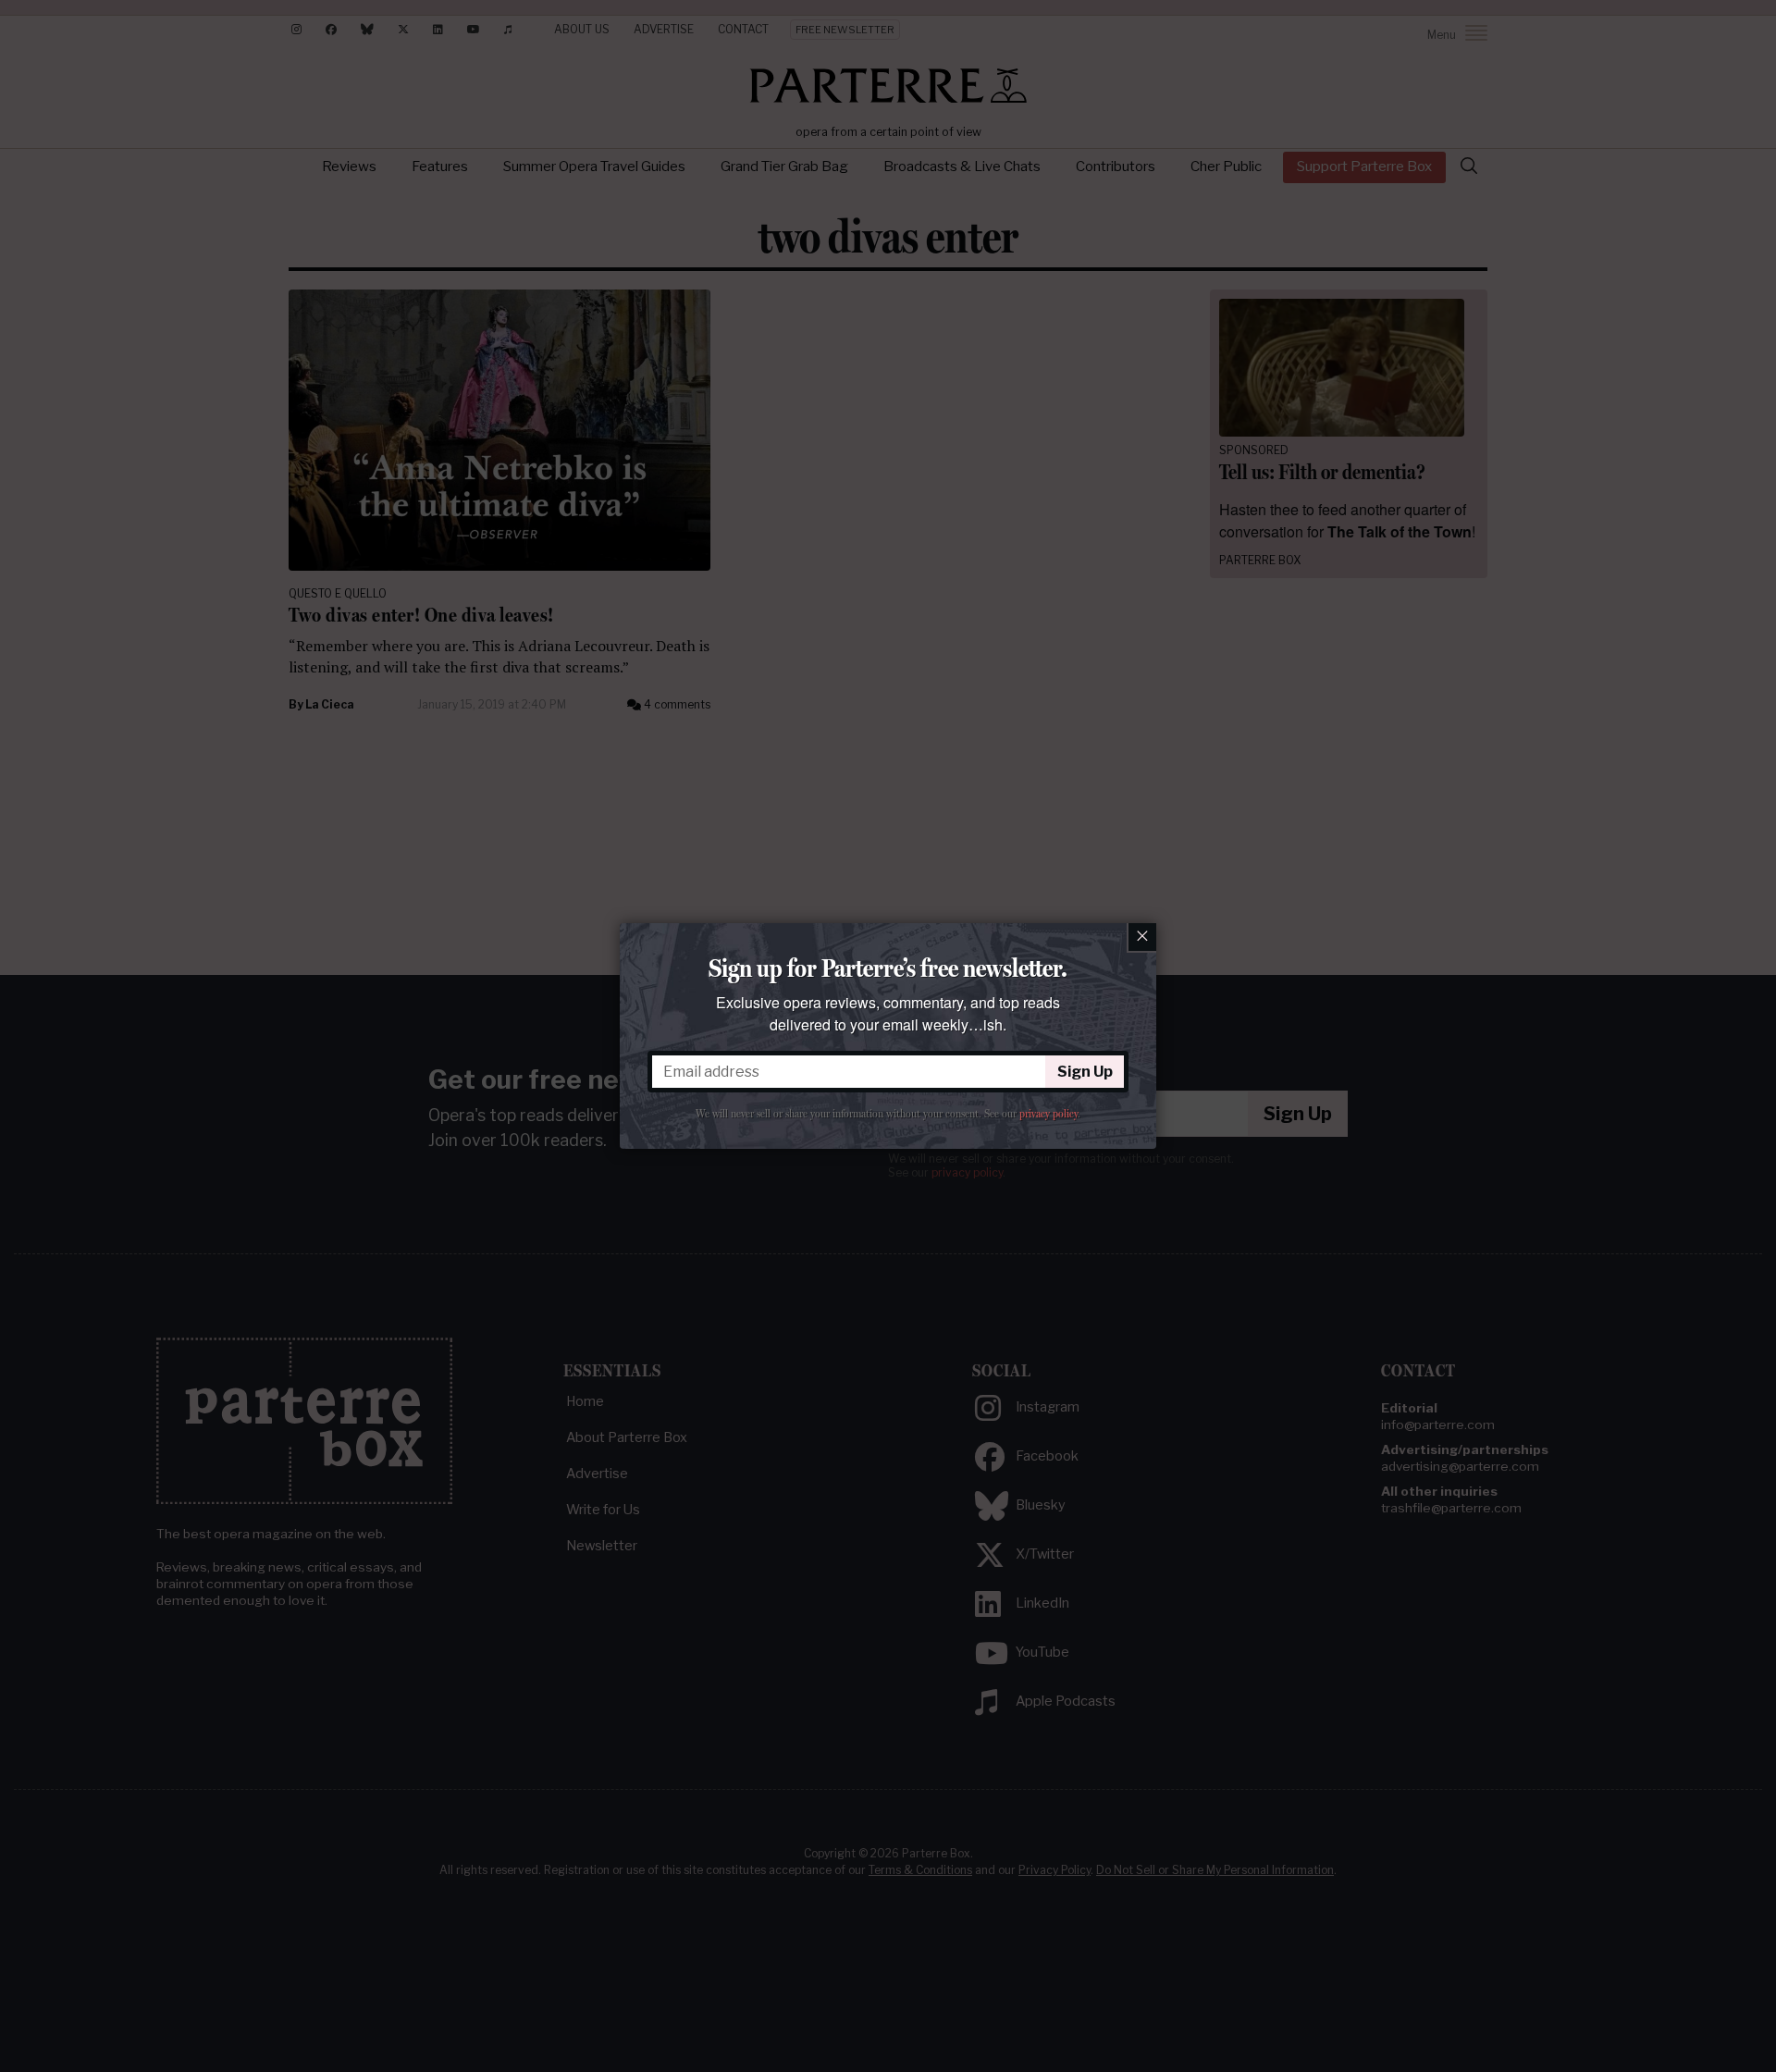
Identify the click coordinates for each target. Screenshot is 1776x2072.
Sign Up (1085, 1072)
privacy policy (1048, 1114)
